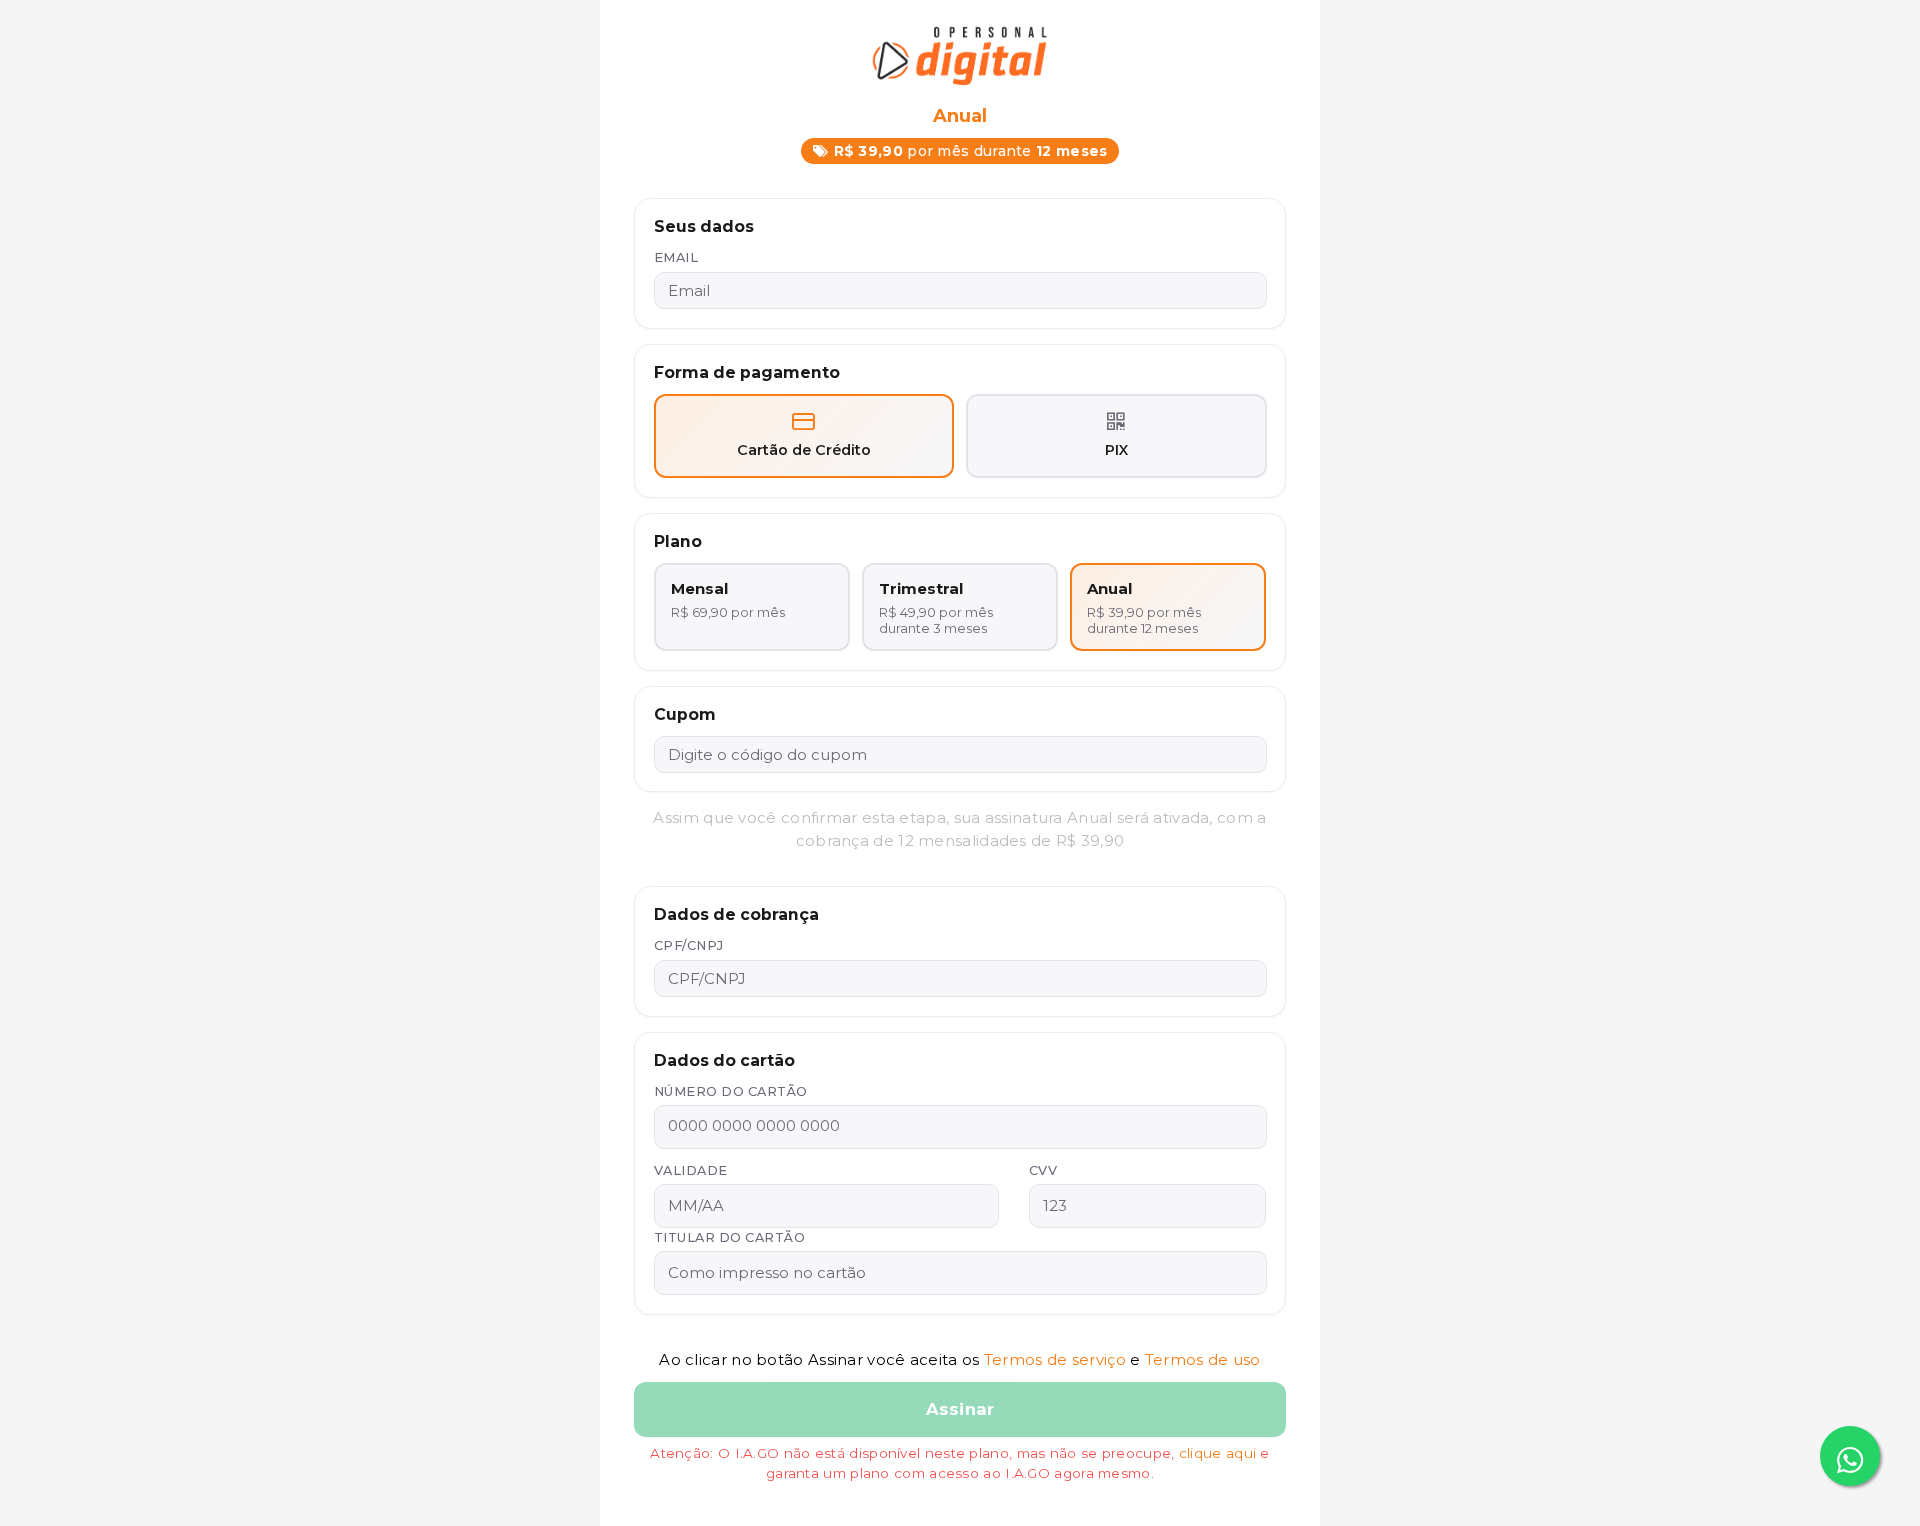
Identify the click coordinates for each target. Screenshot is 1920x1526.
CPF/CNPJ (689, 945)
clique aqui (1217, 1453)
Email (676, 257)
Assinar (960, 1409)
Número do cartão (731, 1091)
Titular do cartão (730, 1237)
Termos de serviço (1055, 1359)
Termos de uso (1203, 1359)
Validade (691, 1170)
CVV (1043, 1170)
